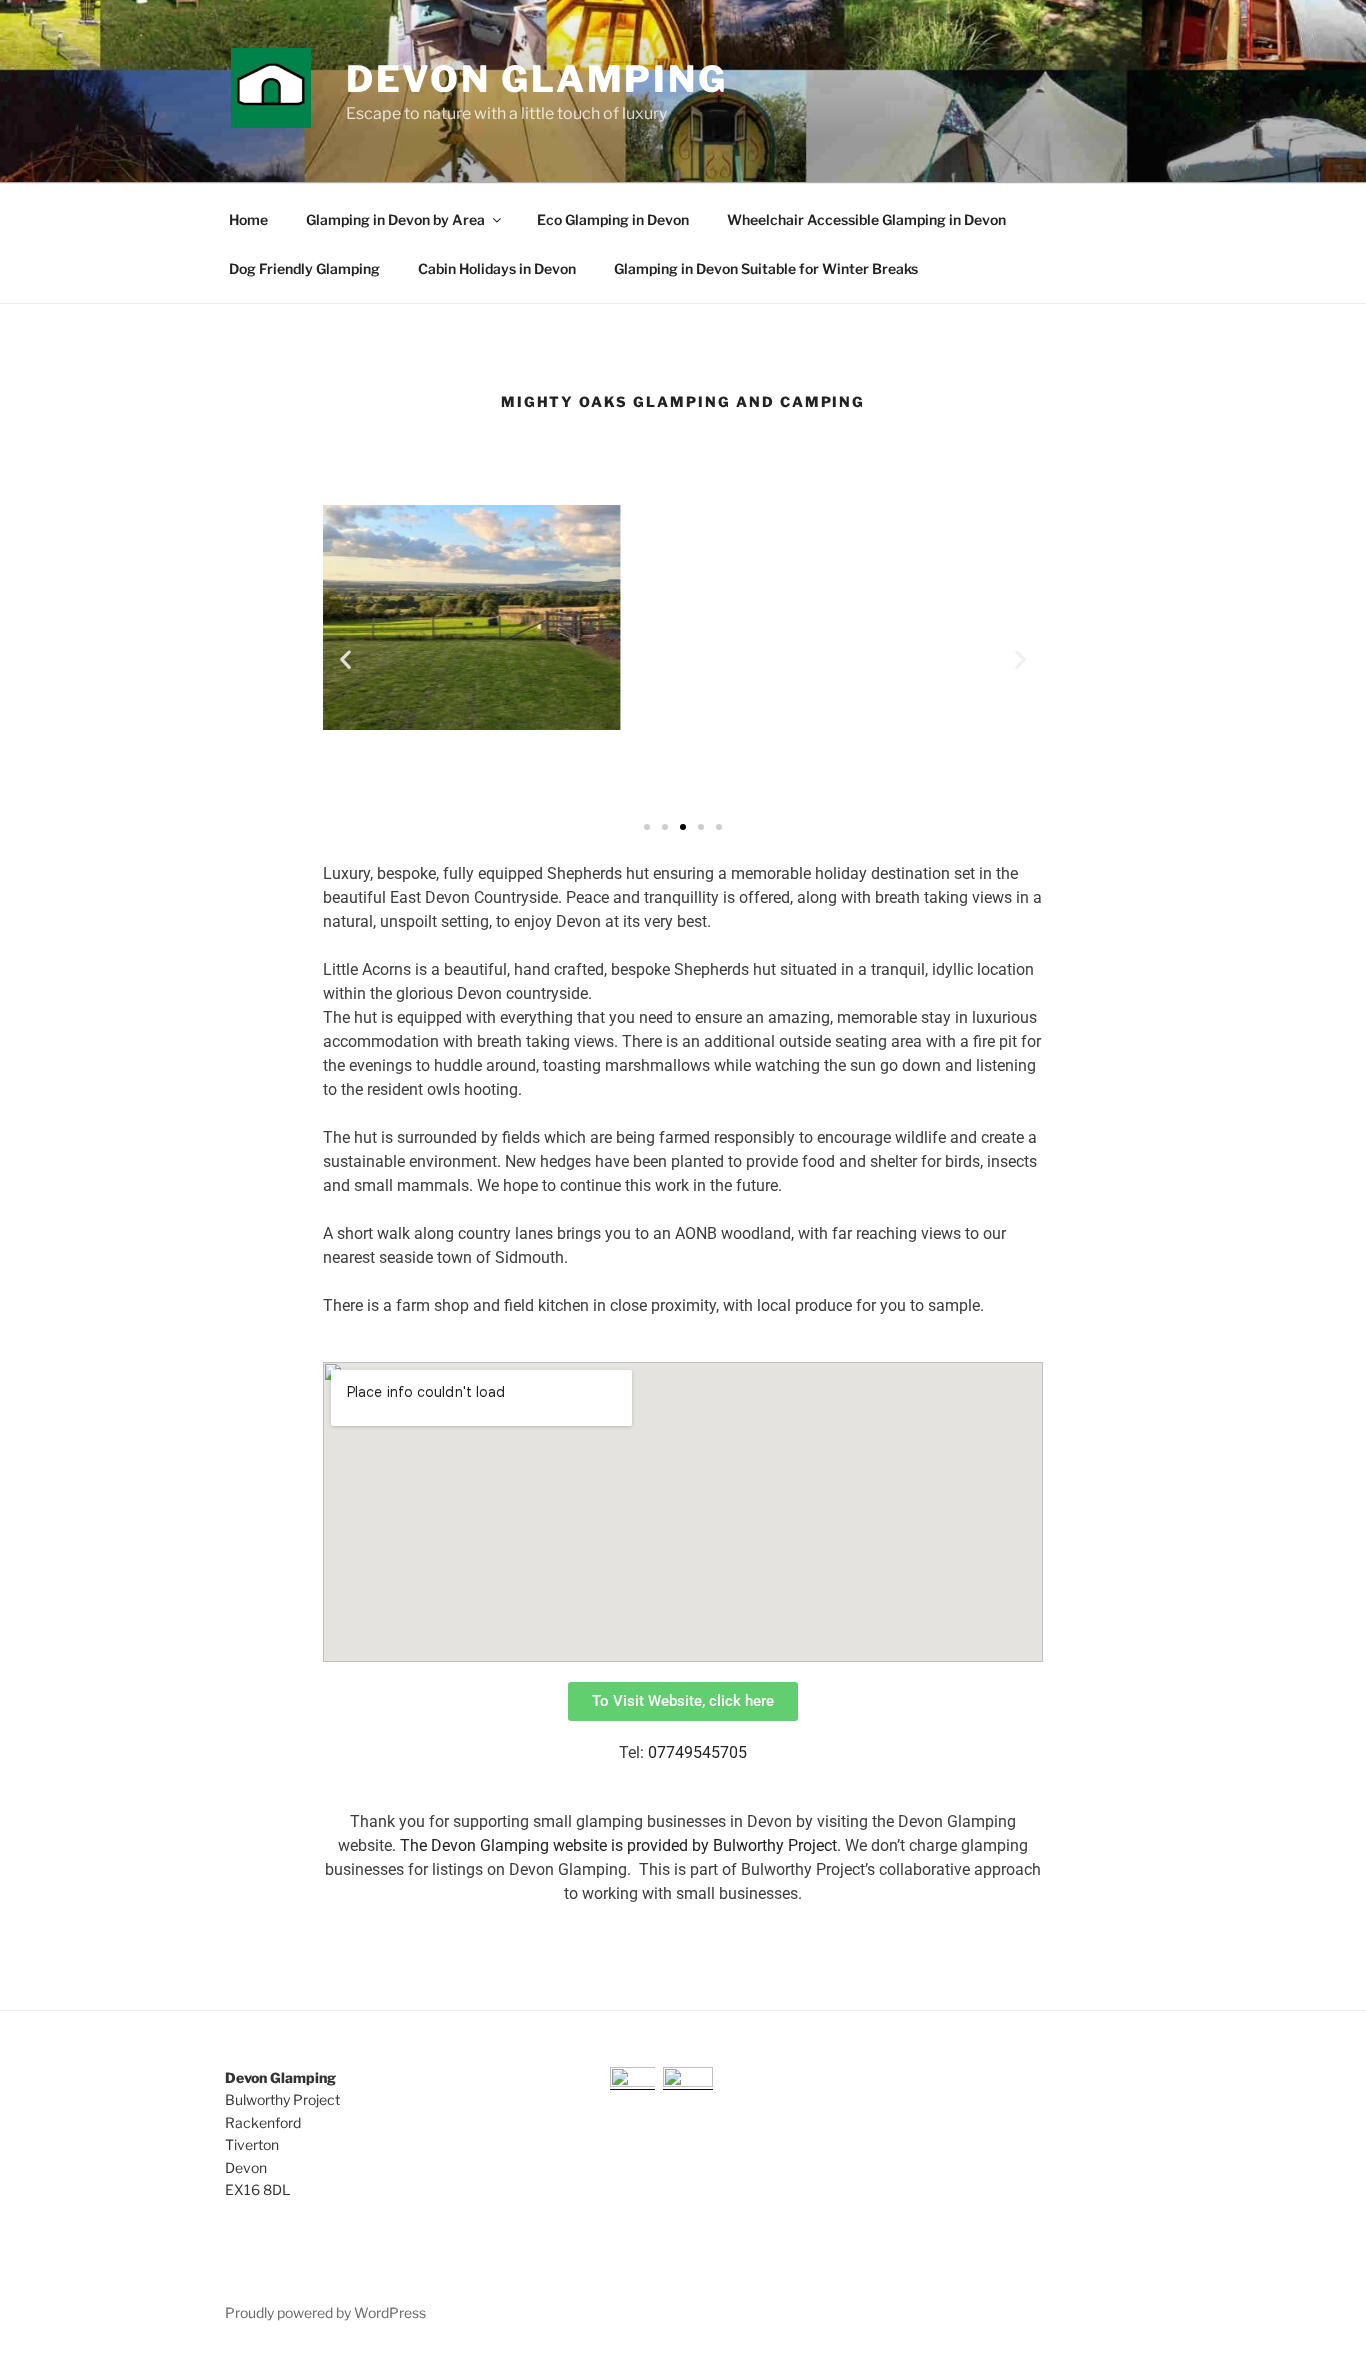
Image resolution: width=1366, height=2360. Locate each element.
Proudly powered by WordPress (325, 2312)
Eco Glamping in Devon (613, 219)
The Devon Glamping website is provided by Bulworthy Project (618, 1845)
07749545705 (697, 1752)
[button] (345, 658)
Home (248, 219)
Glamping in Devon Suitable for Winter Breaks (766, 268)
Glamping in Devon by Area (395, 219)
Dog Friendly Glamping (304, 268)
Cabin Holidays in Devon (497, 268)
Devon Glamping (537, 79)
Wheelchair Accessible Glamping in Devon (866, 219)
